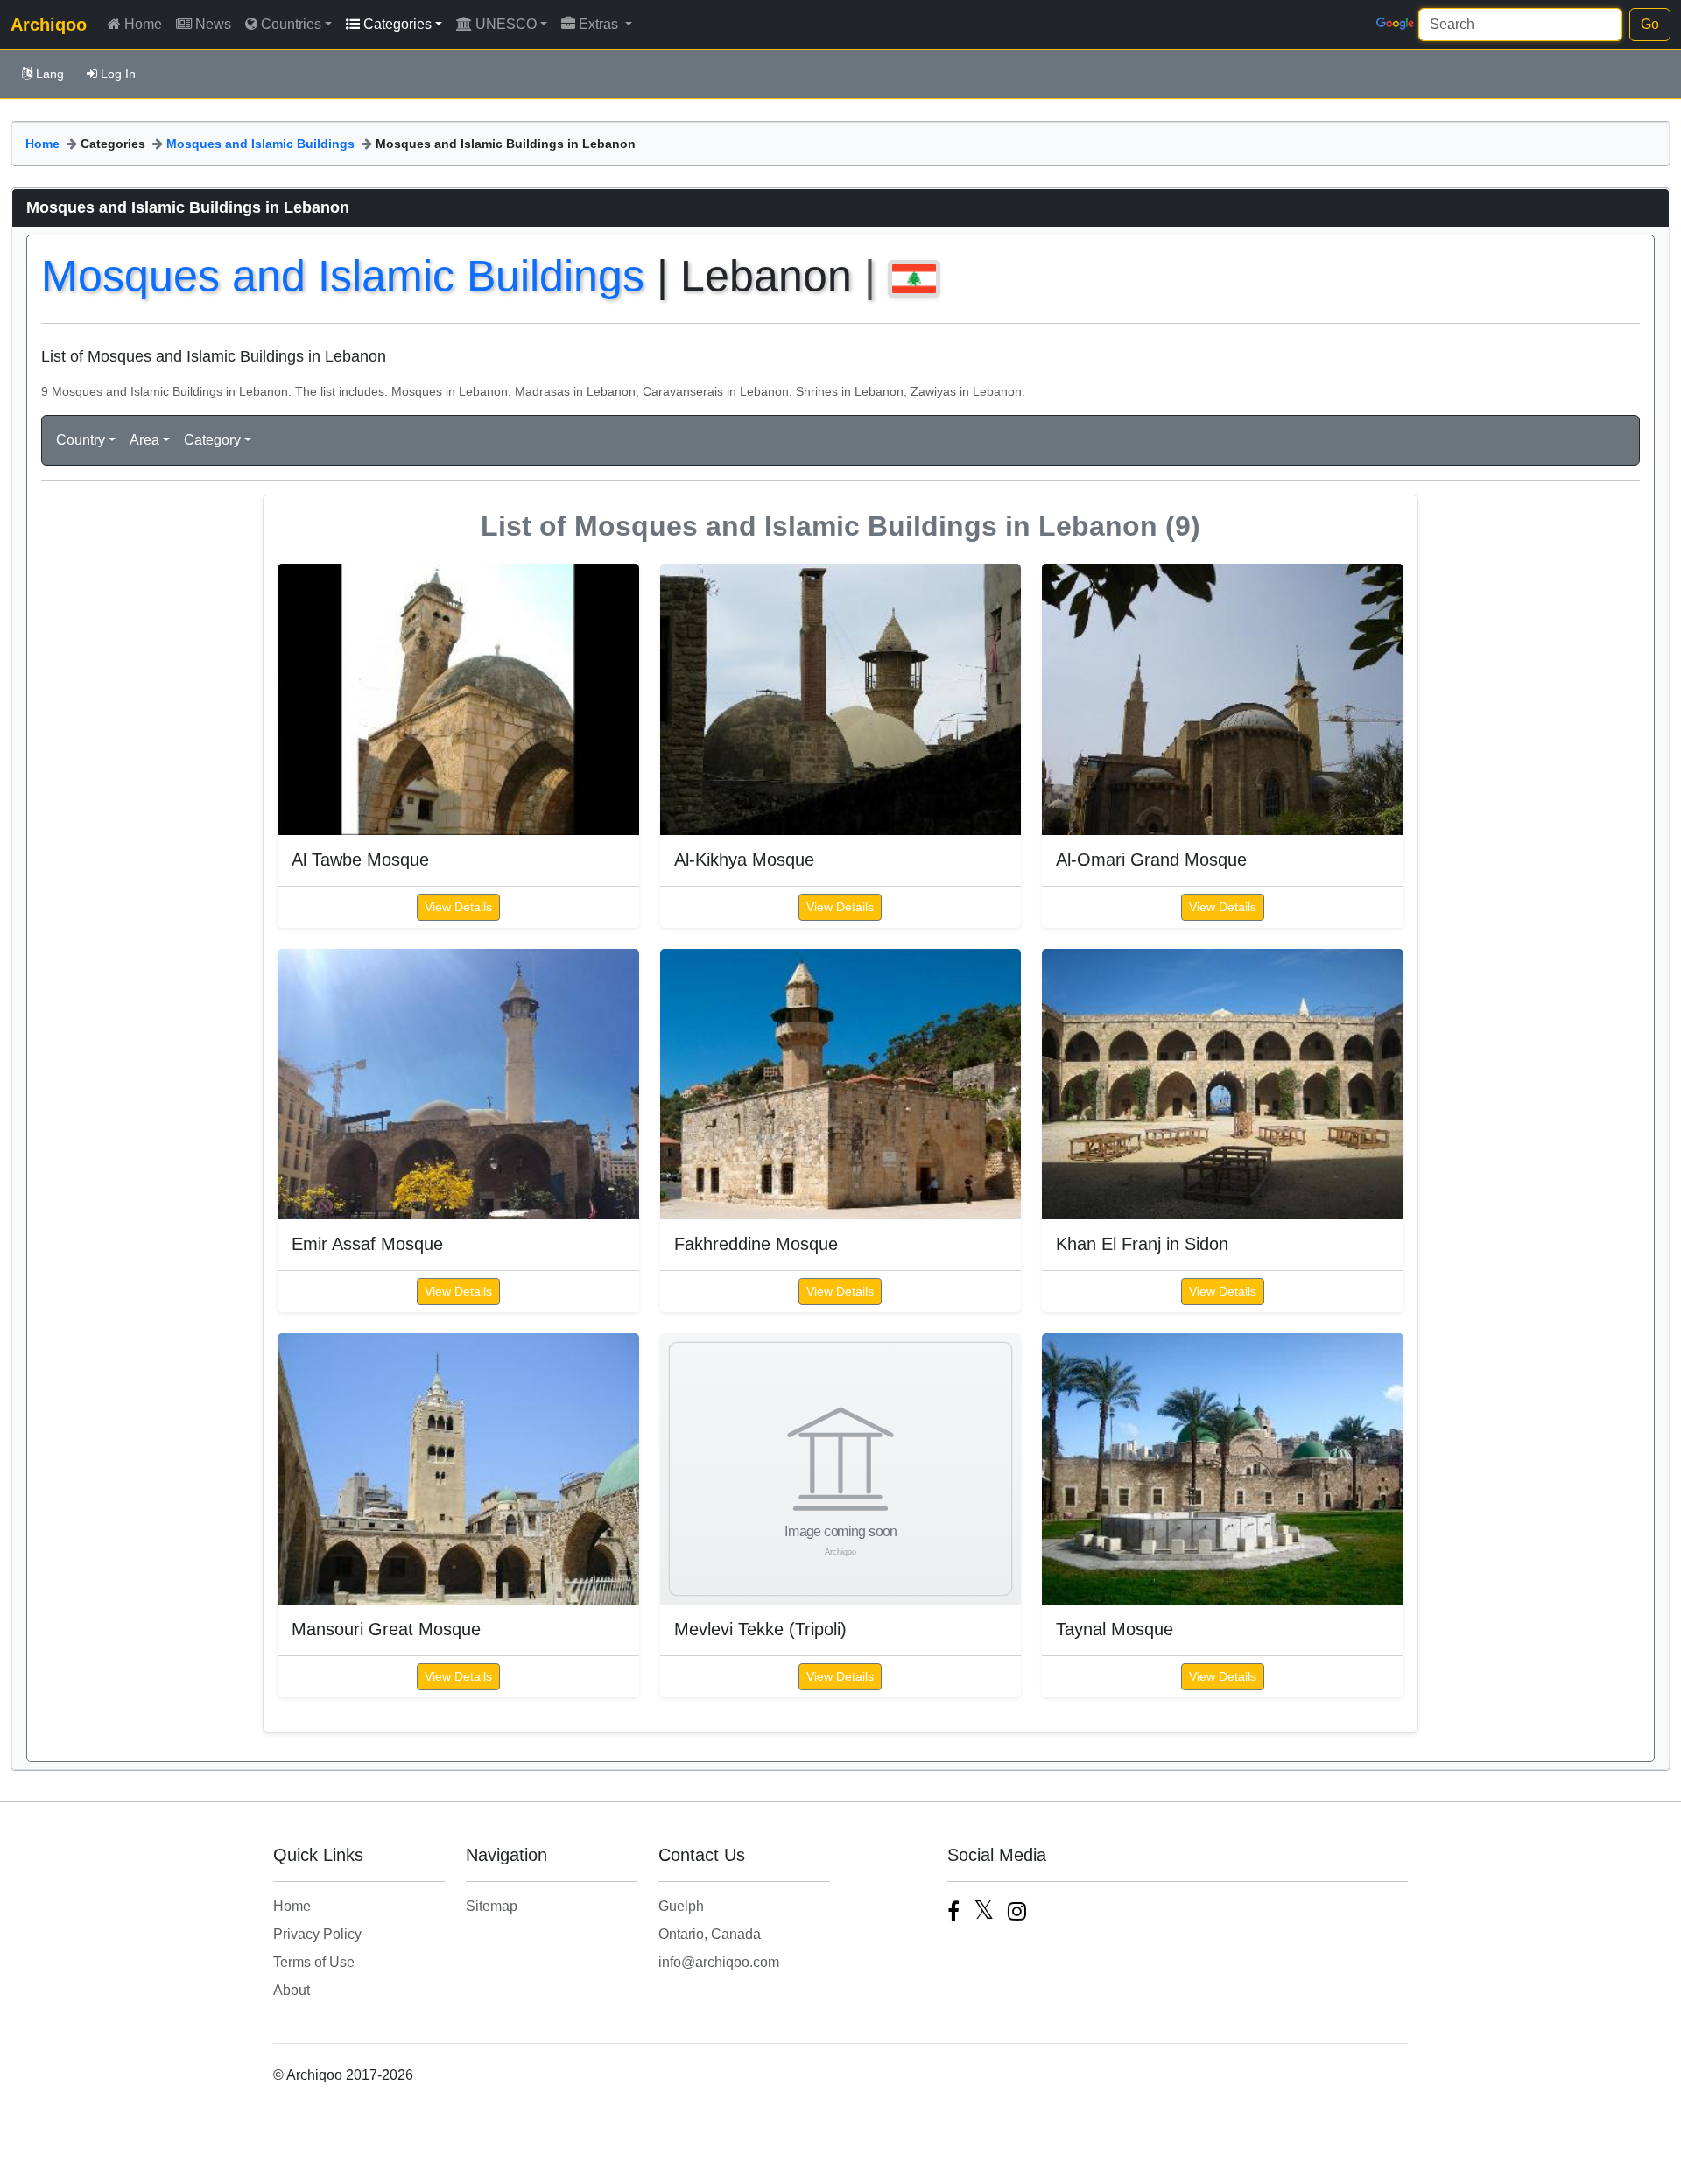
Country (81, 440)
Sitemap (492, 1906)
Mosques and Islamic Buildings (260, 144)
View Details (458, 907)
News (213, 24)
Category (212, 440)
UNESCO (506, 24)
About (292, 1990)
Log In (118, 74)
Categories (397, 24)
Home (143, 24)
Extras (600, 24)
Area (144, 440)
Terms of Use (314, 1962)
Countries (291, 24)
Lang (50, 74)
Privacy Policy (317, 1934)
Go (1650, 24)
